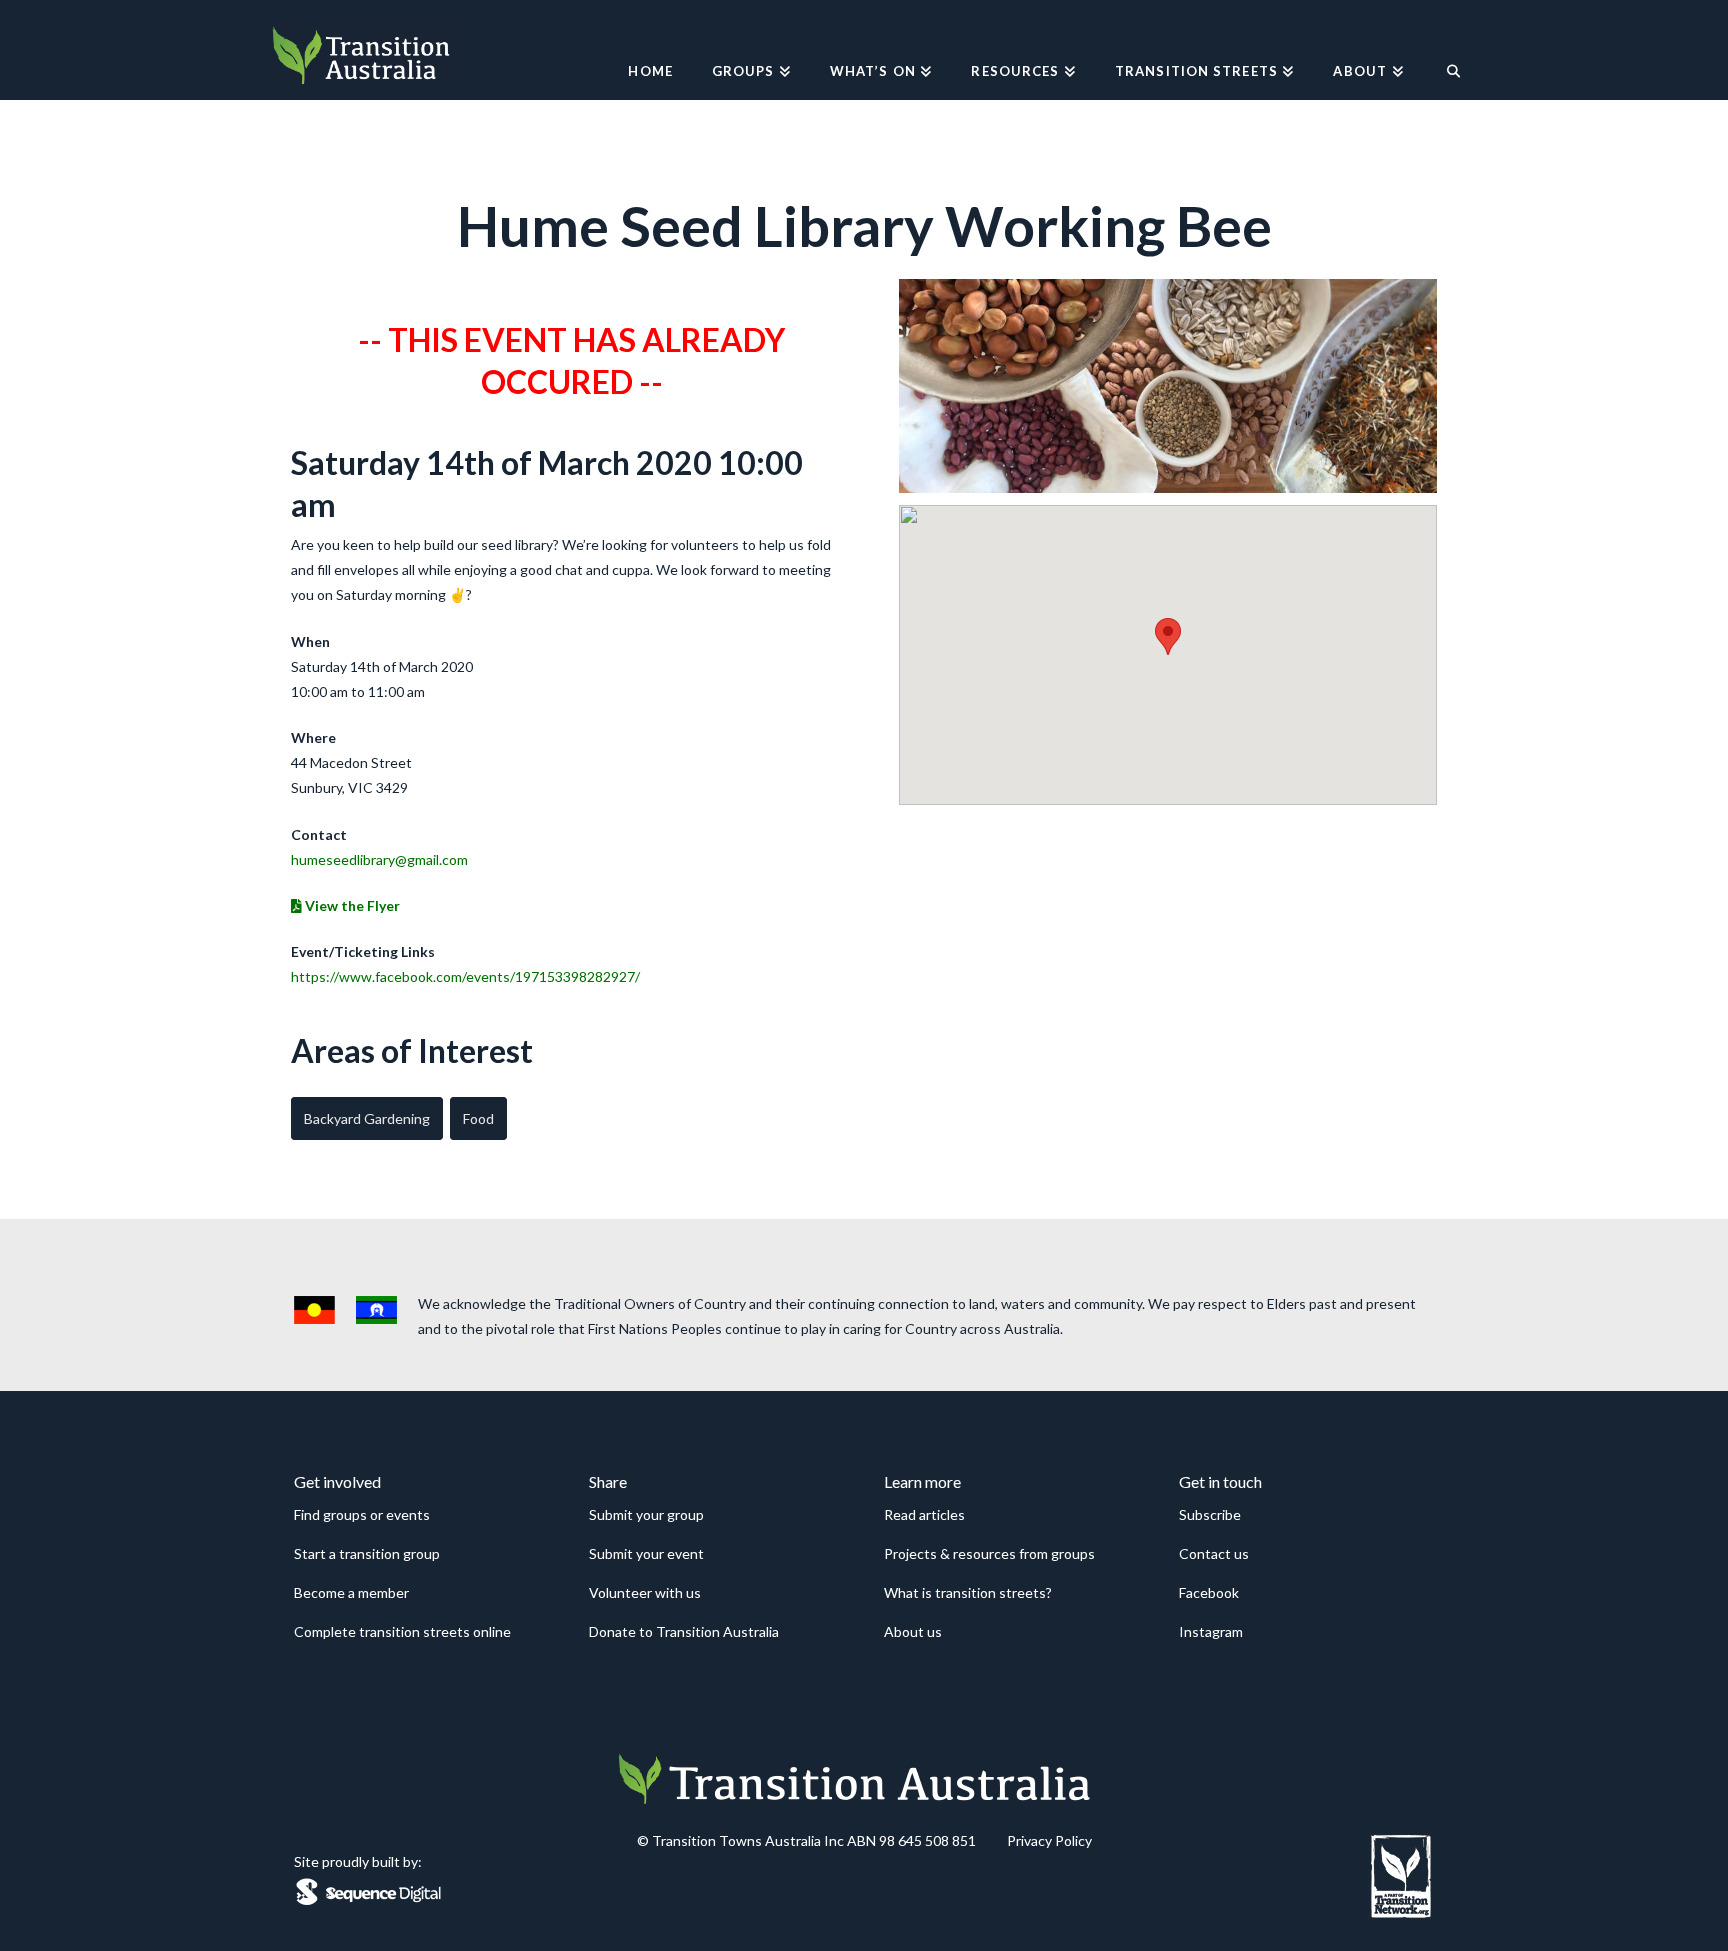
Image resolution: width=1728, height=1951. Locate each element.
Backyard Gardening (367, 1118)
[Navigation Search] (1443, 50)
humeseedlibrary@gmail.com (379, 859)
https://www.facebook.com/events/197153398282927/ (465, 976)
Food (478, 1118)
